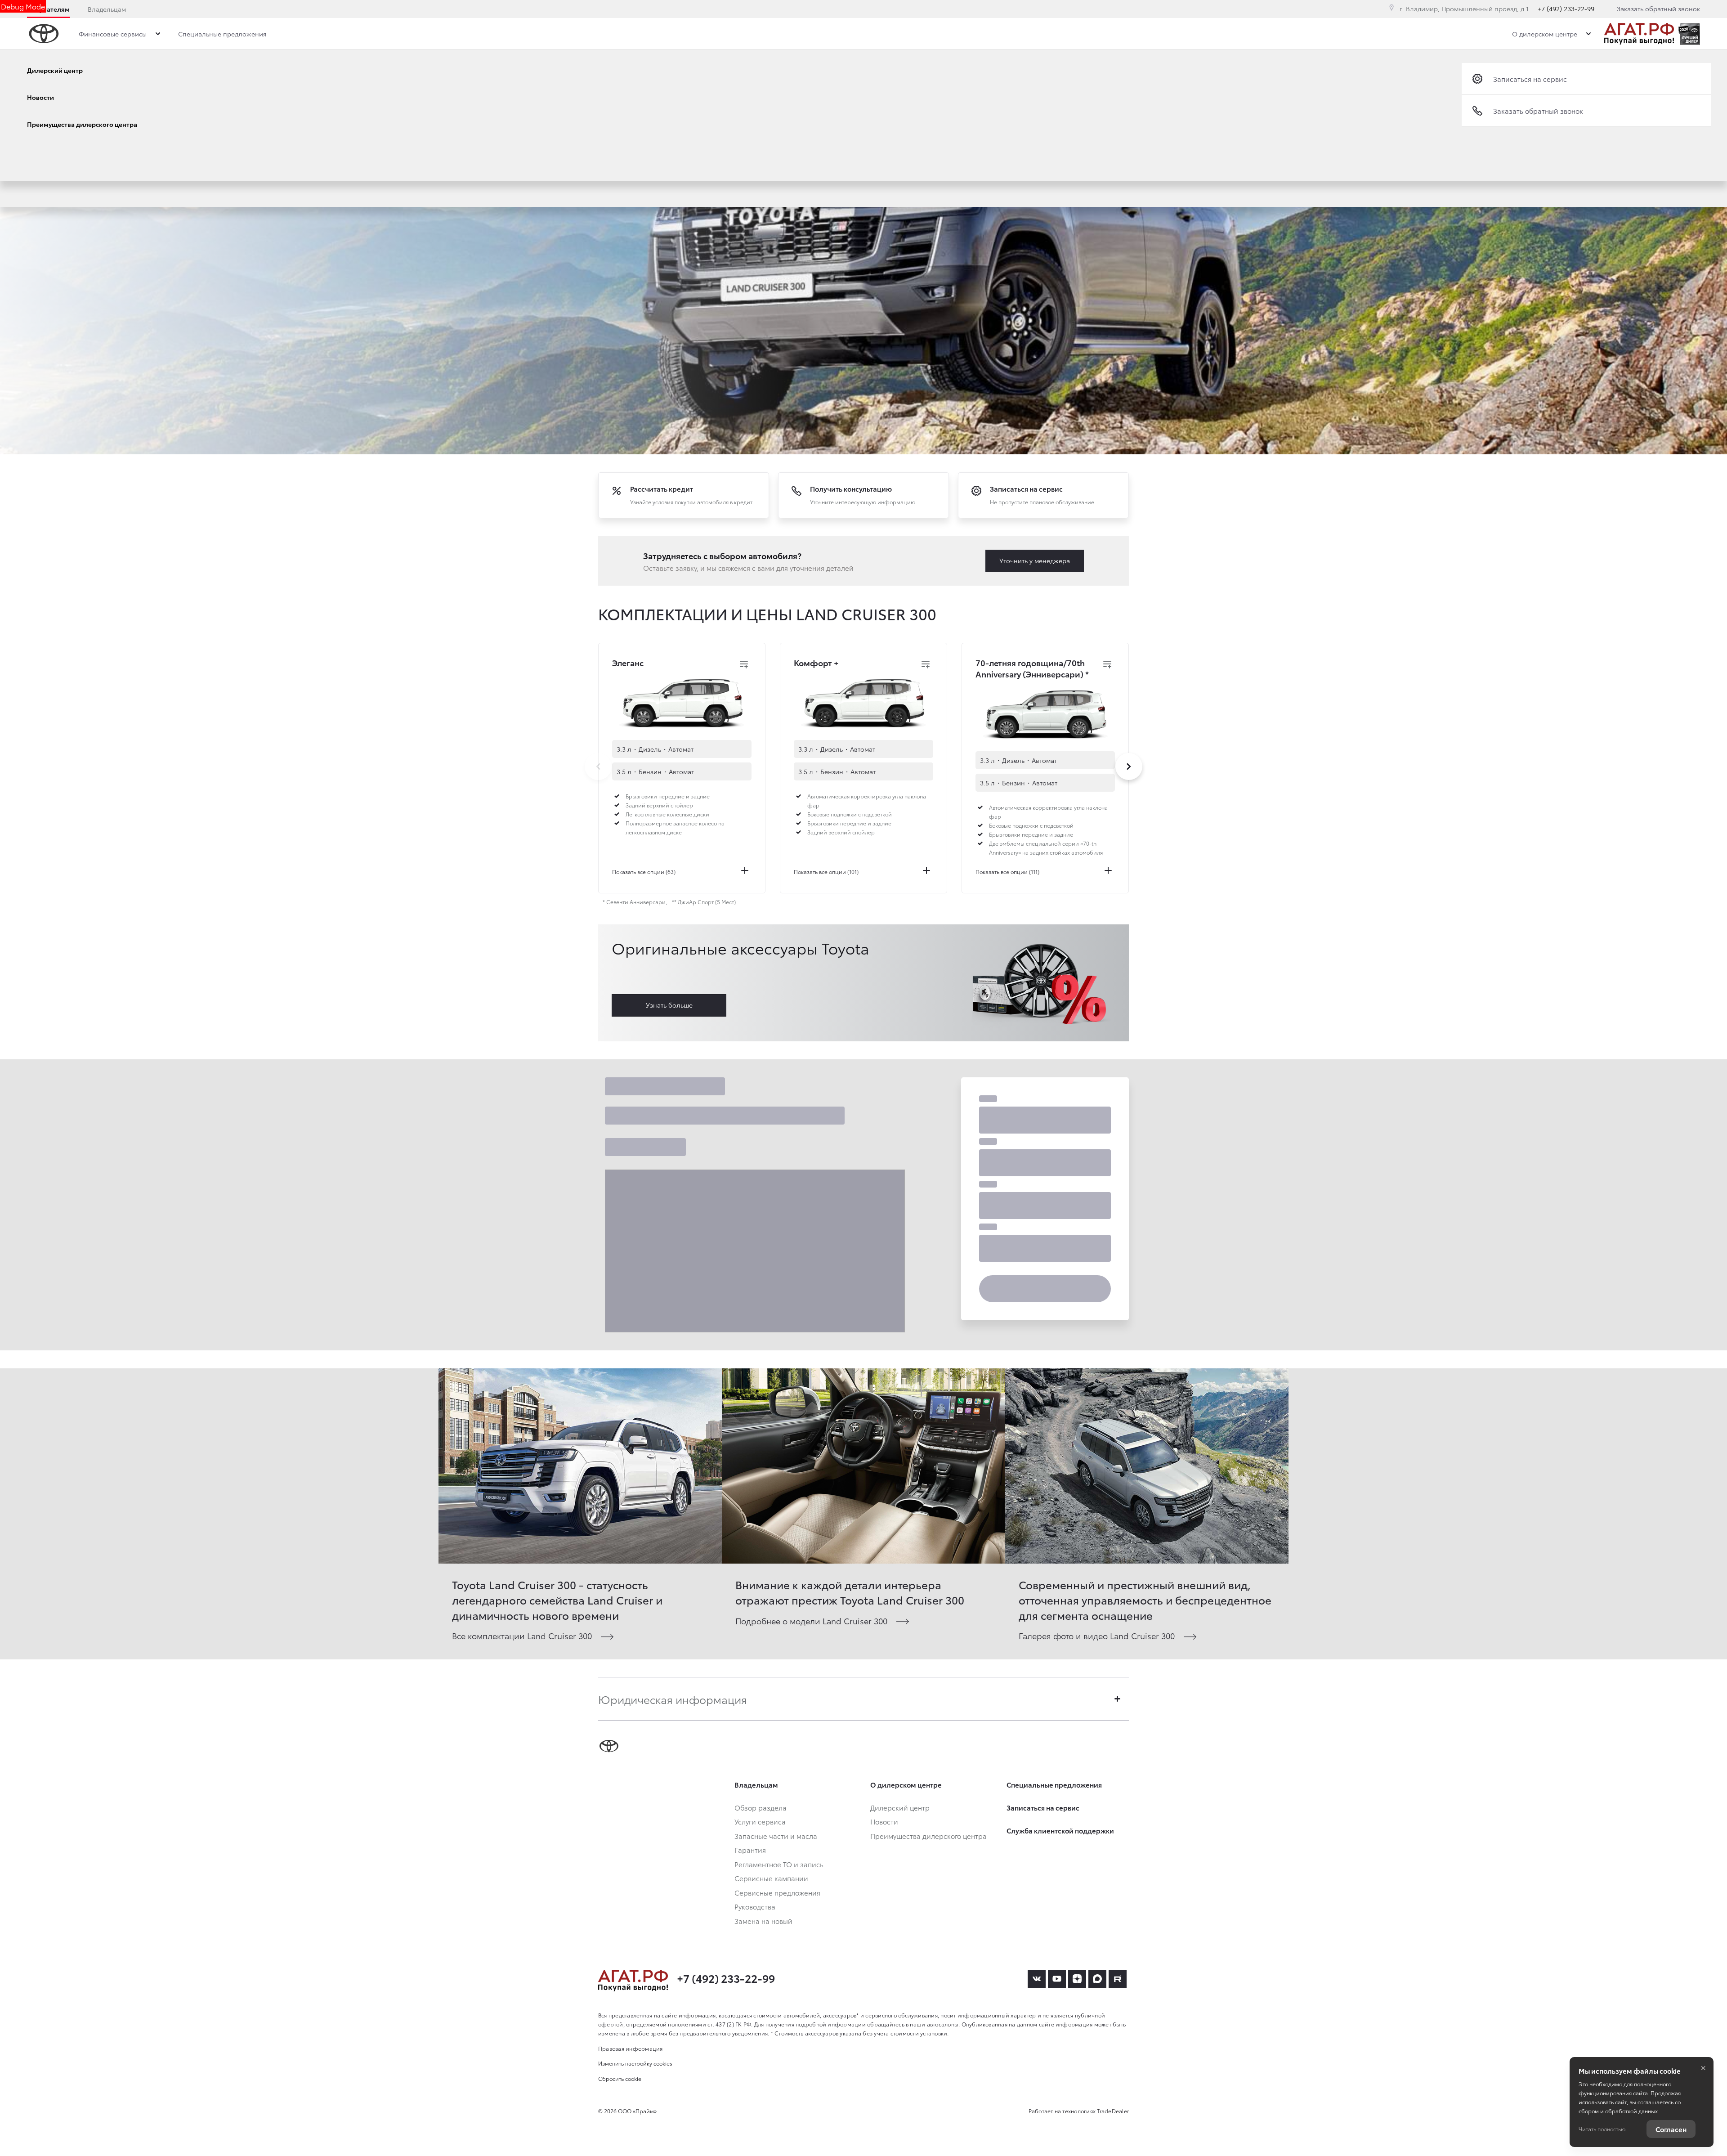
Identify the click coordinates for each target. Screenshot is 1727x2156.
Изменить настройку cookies (635, 2063)
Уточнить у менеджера (1035, 560)
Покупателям (48, 9)
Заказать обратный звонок (1658, 9)
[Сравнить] (744, 664)
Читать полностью (1602, 2129)
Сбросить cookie (620, 2078)
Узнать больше (669, 1005)
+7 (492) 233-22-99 (1566, 9)
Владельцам (107, 9)
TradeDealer (1113, 2111)
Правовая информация (631, 2048)
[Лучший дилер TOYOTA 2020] (1689, 34)
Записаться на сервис (1530, 79)
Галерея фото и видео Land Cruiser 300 (1097, 1635)
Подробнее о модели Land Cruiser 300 (811, 1620)
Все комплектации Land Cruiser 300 (522, 1635)
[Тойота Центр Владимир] (1639, 34)
